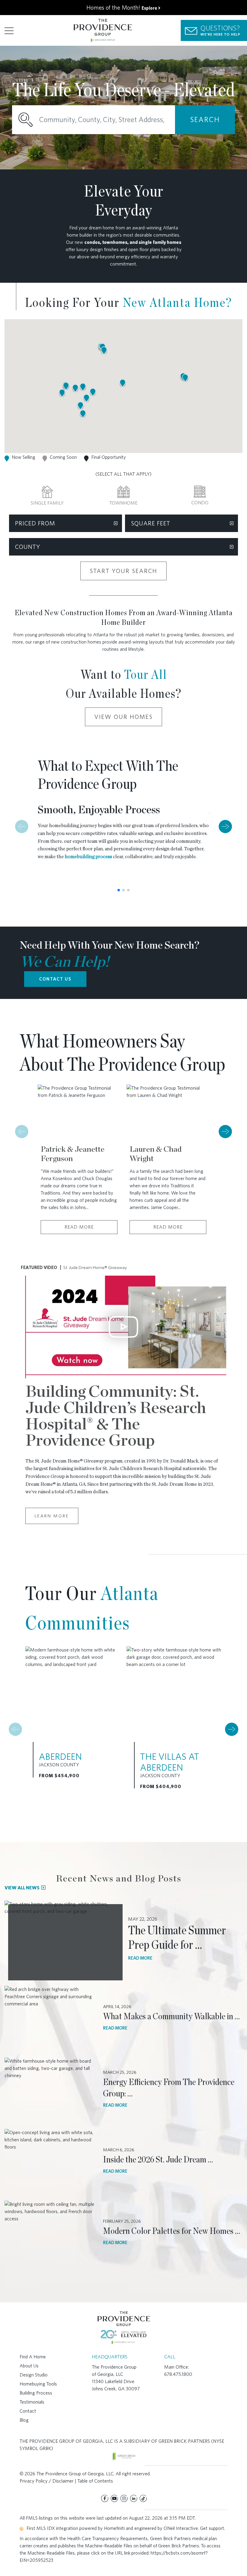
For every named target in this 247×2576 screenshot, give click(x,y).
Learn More (52, 1516)
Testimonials (32, 2402)
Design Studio (34, 2375)
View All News (22, 1888)
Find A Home (33, 2357)
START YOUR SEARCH (123, 571)
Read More (79, 1227)
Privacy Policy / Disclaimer (47, 2481)
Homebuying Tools (38, 2384)
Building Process (36, 2393)
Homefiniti (114, 2528)
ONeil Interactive (181, 2528)
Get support (212, 2528)
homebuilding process (88, 857)
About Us (29, 2366)
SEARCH (205, 120)
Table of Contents (95, 2481)
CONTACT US (55, 979)
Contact (28, 2411)
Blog (24, 2420)
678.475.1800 (178, 2374)
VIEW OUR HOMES (123, 717)
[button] (185, 378)
